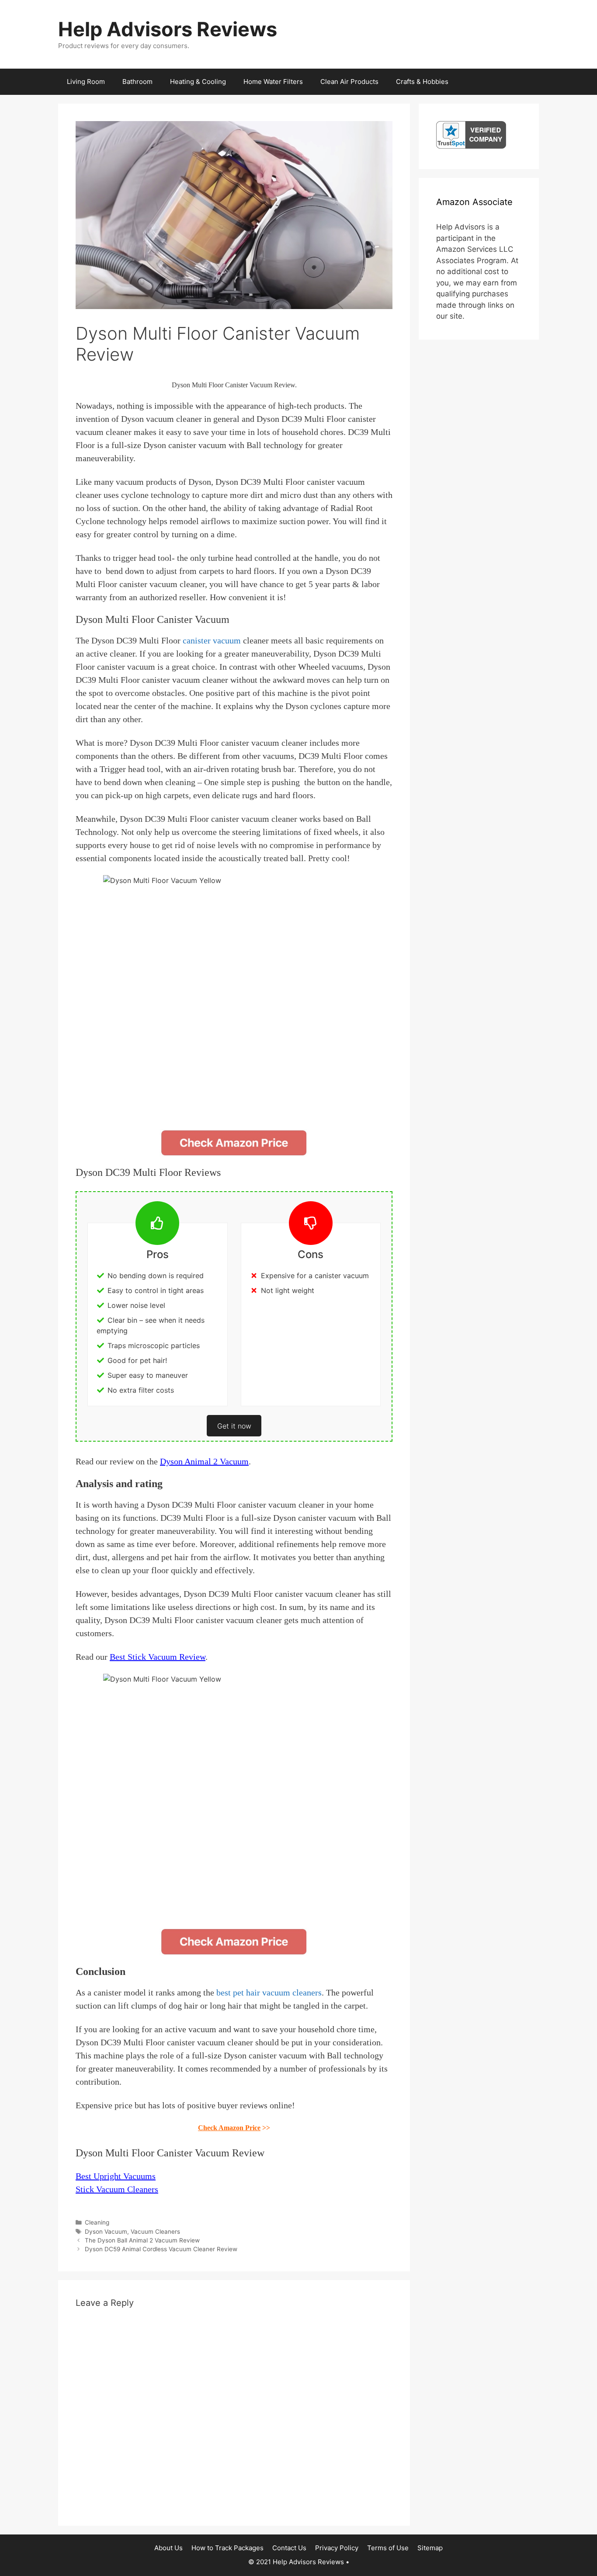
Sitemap (430, 2548)
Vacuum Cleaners (155, 2232)
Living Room (86, 82)
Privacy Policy (337, 2548)
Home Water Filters (273, 82)
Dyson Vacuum (106, 2232)
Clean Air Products (349, 82)
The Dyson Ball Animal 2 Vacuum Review (142, 2240)
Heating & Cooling (198, 82)
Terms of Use (388, 2548)
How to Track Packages (227, 2548)
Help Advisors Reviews (168, 29)
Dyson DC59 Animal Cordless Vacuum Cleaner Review (161, 2249)
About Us (168, 2548)
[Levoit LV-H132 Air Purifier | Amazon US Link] (234, 1143)
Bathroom (137, 82)
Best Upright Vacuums (116, 2176)
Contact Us (289, 2548)
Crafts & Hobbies (422, 82)
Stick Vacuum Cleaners (117, 2189)
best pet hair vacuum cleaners (269, 1992)
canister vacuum (212, 640)
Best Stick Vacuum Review (158, 1657)
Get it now (234, 1426)
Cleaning (97, 2222)
